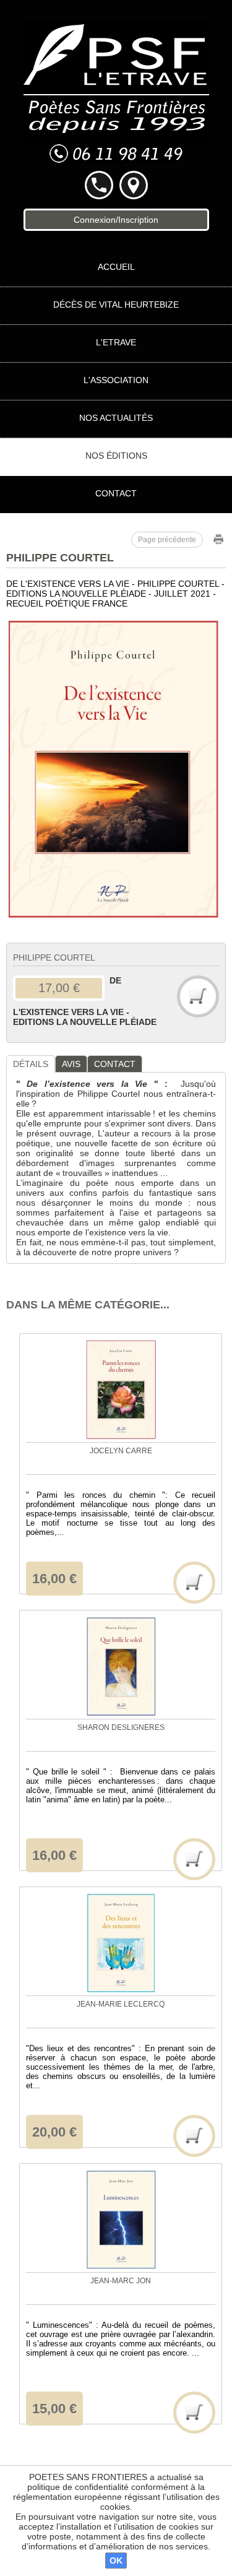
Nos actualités (116, 418)
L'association (116, 380)
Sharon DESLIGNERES (121, 1727)
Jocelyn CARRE (121, 1451)
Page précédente (167, 540)
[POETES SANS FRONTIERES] (116, 80)
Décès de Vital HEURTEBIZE (116, 305)
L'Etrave (116, 342)
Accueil (116, 267)
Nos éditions (116, 456)
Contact (116, 493)
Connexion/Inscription (116, 220)
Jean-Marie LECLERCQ (121, 2004)
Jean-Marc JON (121, 2281)
